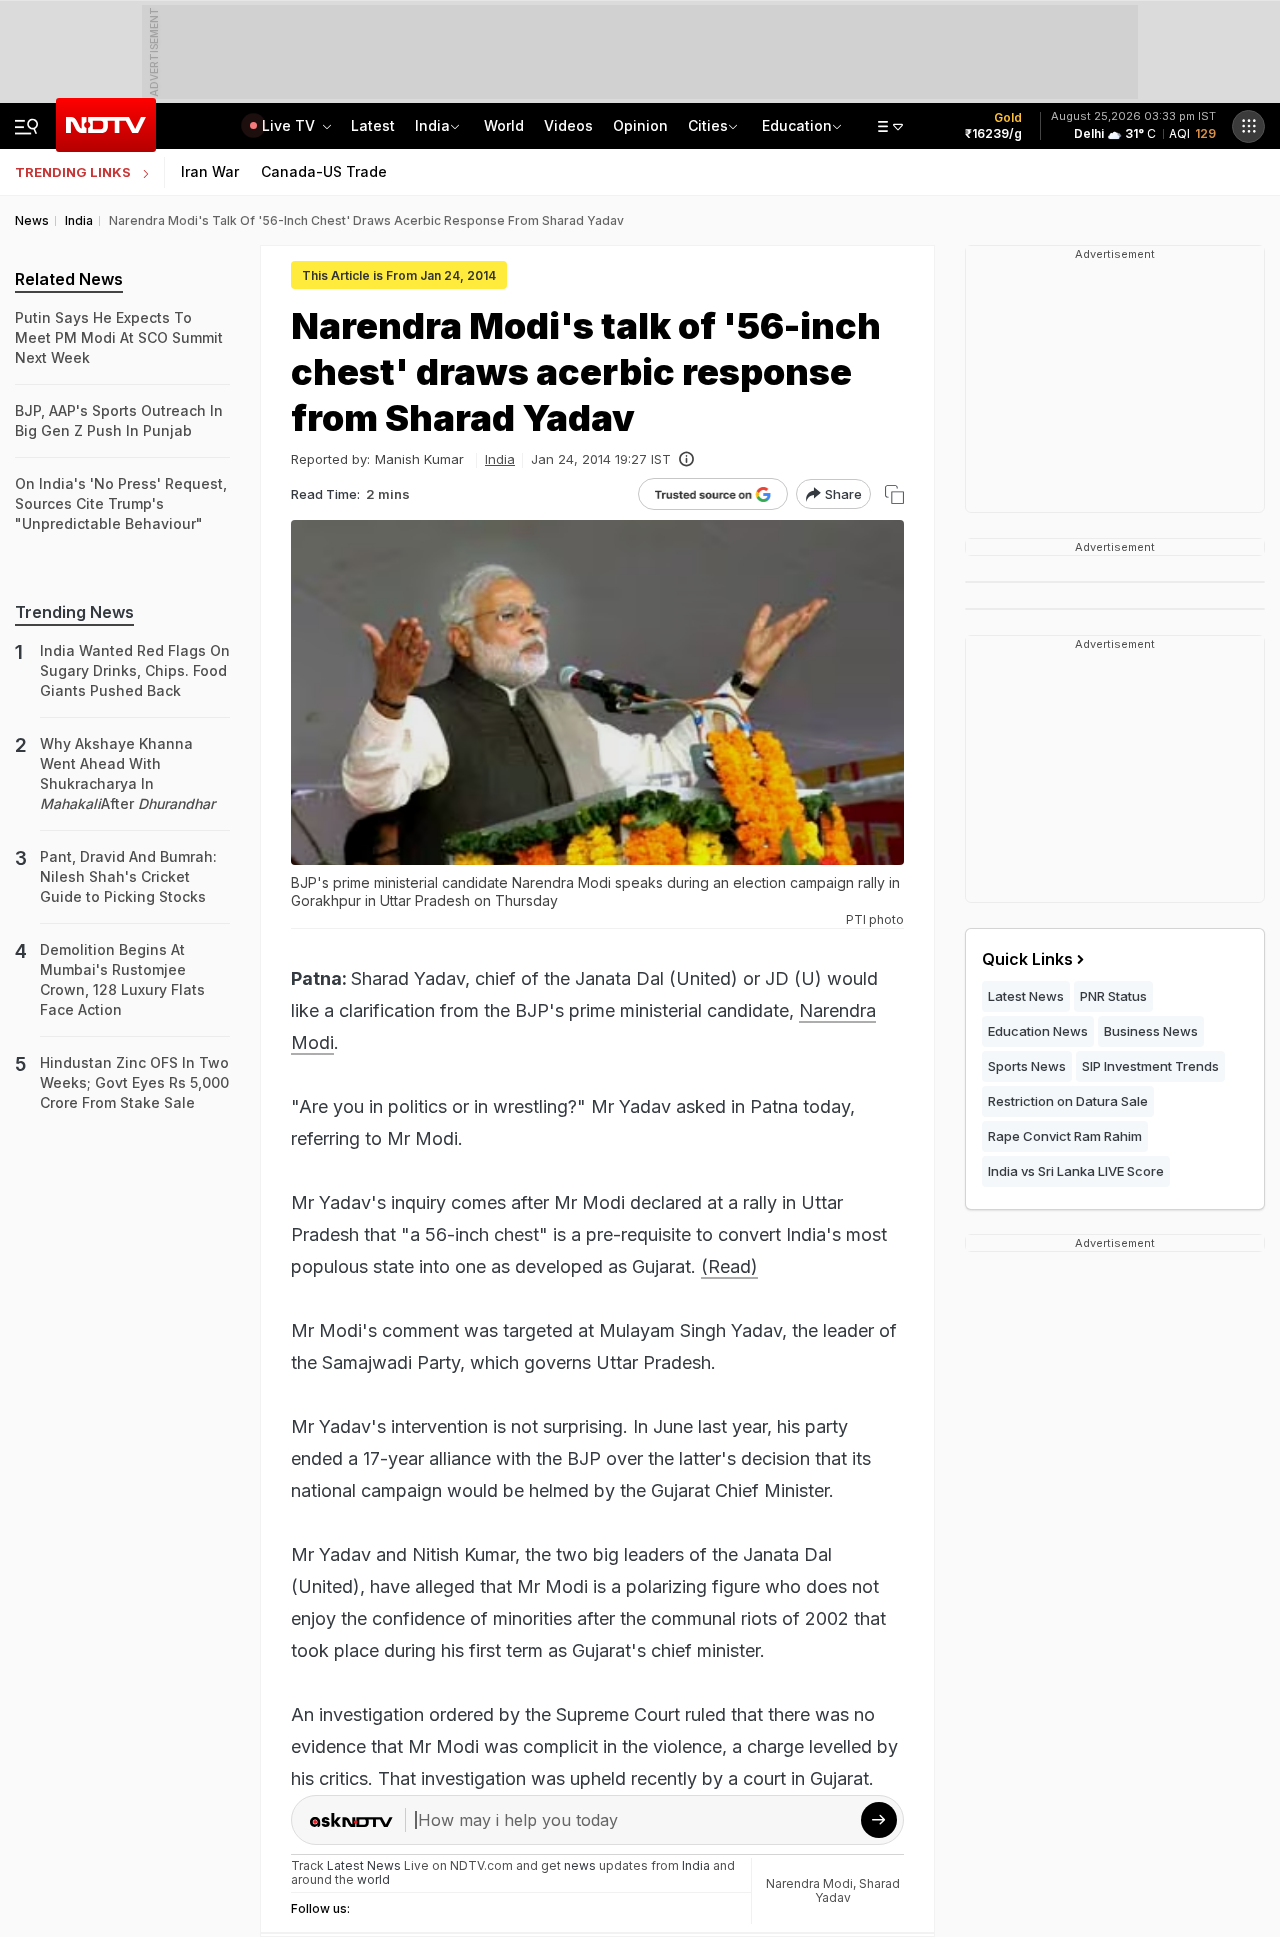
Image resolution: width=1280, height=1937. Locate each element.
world (373, 1879)
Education (797, 125)
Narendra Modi (809, 1883)
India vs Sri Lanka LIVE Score (1076, 1171)
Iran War (210, 171)
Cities (708, 125)
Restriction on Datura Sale (1068, 1101)
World (504, 125)
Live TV (290, 125)
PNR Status (1113, 996)
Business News (1151, 1031)
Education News (1038, 1031)
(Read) (729, 1266)
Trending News (74, 612)
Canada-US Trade (324, 171)
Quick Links (1027, 959)
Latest (373, 125)
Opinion (640, 125)
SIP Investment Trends (1150, 1066)
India (432, 125)
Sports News (1027, 1066)
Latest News (1026, 996)
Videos (568, 125)
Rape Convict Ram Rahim (1065, 1136)
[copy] (894, 494)
